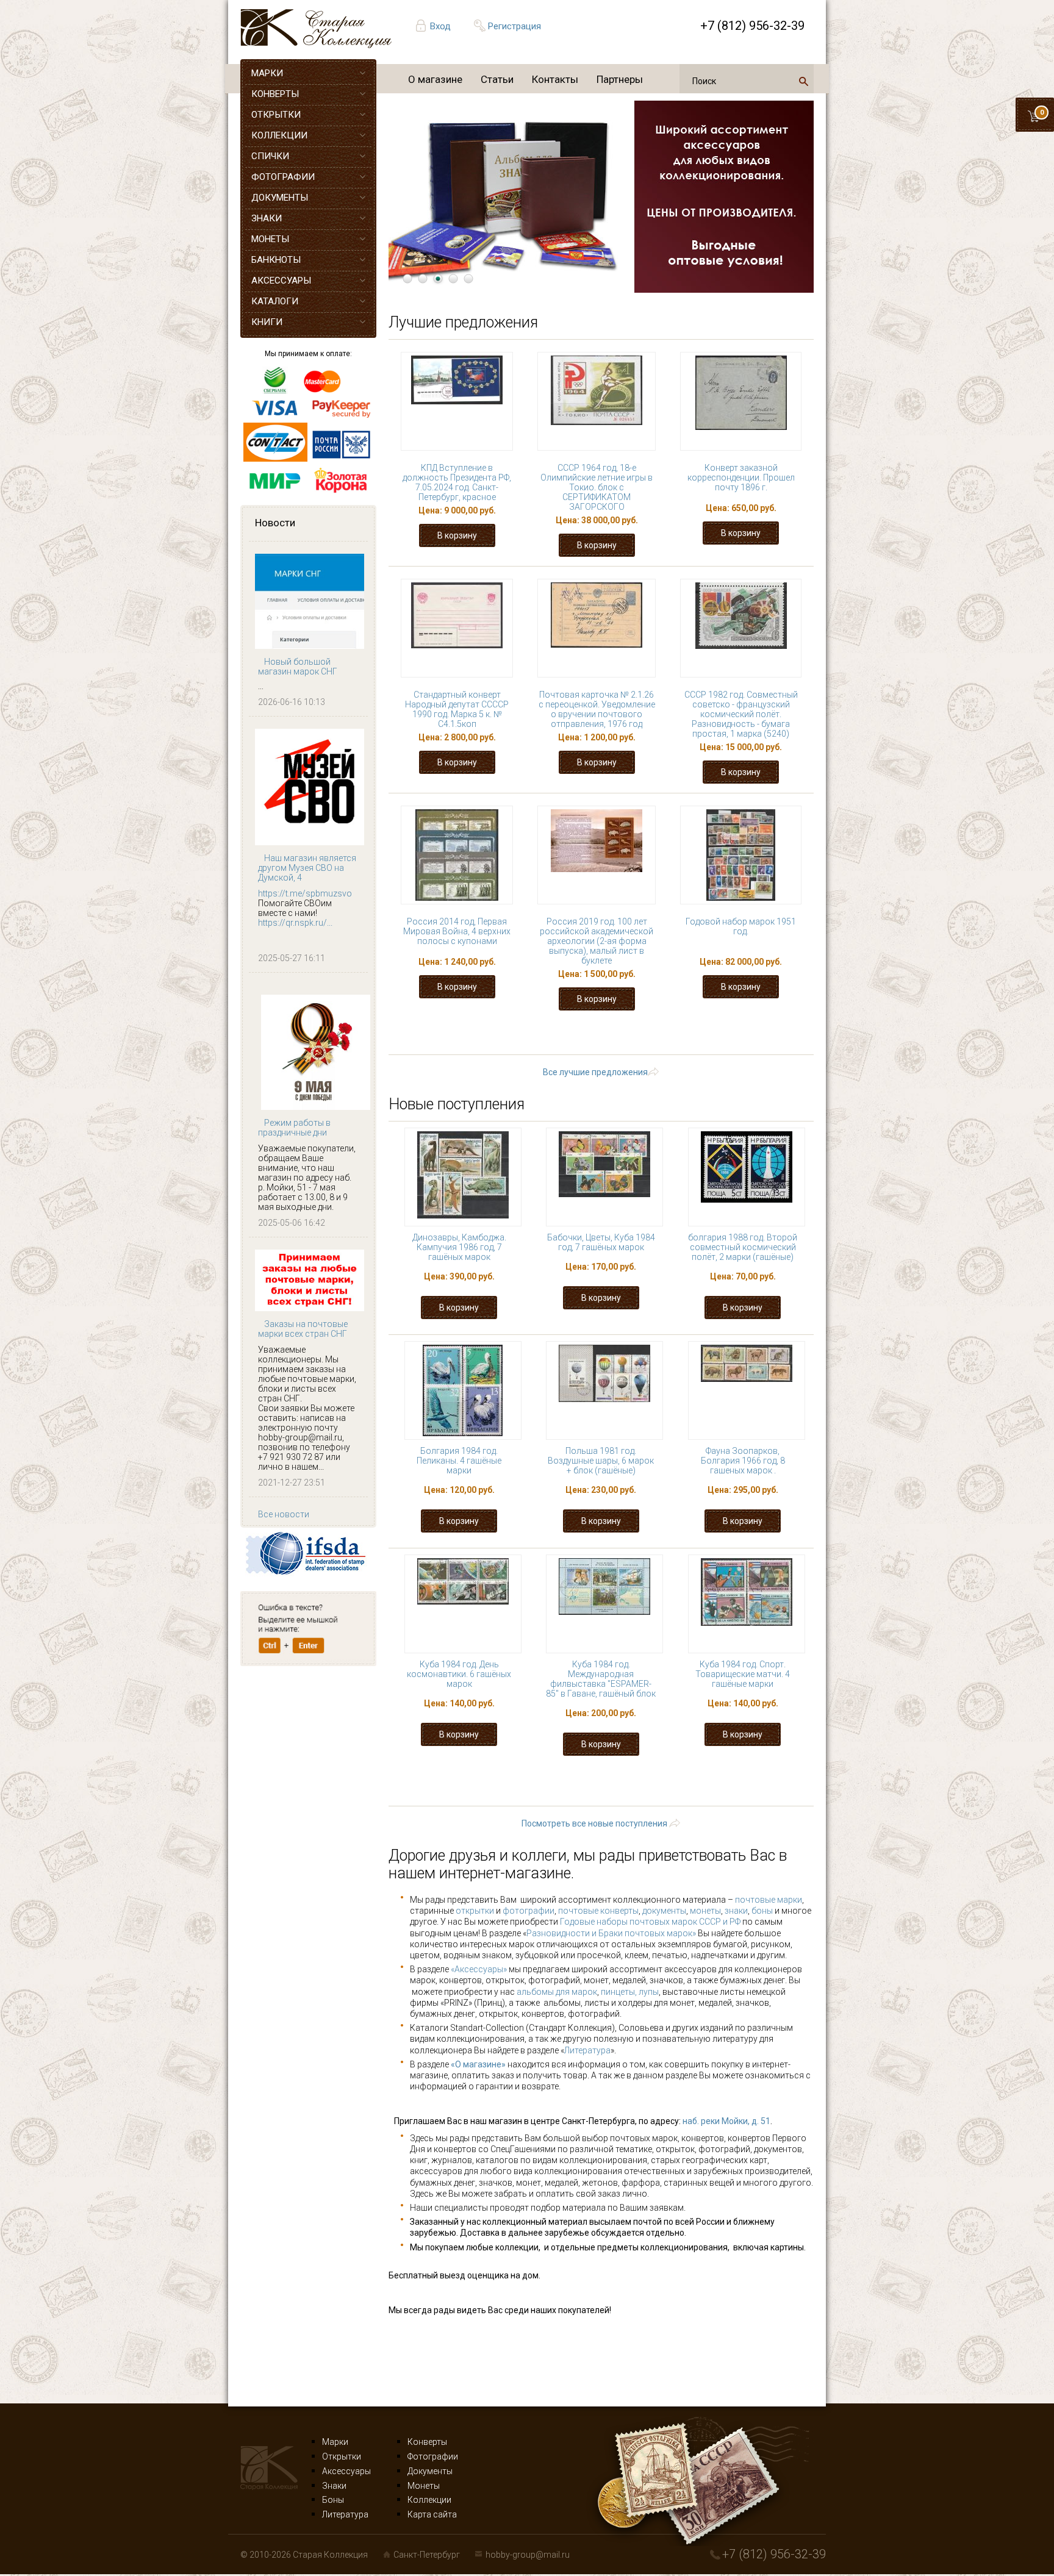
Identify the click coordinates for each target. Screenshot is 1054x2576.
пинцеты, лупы (630, 1992)
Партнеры (620, 79)
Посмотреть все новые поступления (594, 1823)
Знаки (334, 2486)
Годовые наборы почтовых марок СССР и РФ (650, 1922)
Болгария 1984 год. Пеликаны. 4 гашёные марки (459, 1461)
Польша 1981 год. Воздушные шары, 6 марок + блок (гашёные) (601, 1461)
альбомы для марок (557, 1992)
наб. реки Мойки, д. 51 (726, 2121)
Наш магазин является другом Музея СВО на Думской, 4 (307, 868)
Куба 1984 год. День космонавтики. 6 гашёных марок (459, 1674)
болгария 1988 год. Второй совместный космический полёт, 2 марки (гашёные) (743, 1247)
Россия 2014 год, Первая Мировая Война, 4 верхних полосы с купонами (457, 931)
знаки (736, 1911)
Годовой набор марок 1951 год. (741, 926)
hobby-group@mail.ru (528, 2555)
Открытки (342, 2456)
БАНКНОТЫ (276, 260)
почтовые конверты (598, 1911)
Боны (333, 2500)
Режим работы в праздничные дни (294, 1128)
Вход (440, 26)
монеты (705, 1911)
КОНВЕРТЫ (275, 94)
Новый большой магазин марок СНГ (298, 667)
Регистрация (514, 26)
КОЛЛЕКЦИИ (279, 135)
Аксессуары (346, 2471)
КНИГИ (267, 322)
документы (664, 1911)
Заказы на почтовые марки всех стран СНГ (303, 1329)
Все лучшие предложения (595, 1072)
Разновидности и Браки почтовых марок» (612, 1933)
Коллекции (429, 2500)
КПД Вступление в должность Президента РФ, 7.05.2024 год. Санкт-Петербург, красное (457, 482)
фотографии (529, 1911)
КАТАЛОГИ (275, 301)
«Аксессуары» (479, 1969)
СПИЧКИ (270, 156)
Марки (335, 2442)
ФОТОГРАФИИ (283, 177)
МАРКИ (267, 73)
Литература (587, 2050)
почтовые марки (769, 1900)
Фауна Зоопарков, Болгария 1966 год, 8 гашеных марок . (743, 1461)
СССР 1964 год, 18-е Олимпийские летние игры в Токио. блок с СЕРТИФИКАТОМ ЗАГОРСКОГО (597, 487)
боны (762, 1911)
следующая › (774, 1035)
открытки (475, 1911)
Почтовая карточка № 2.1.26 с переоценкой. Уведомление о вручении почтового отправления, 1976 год (597, 709)
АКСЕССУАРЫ (281, 281)
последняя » (612, 1046)
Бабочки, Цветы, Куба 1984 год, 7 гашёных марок (601, 1242)
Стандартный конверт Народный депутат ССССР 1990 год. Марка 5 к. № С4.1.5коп (457, 709)
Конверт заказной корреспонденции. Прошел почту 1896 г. (741, 478)
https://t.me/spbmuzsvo (305, 893)
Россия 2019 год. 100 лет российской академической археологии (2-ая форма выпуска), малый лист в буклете (597, 941)
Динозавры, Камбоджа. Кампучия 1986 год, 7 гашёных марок (459, 1247)
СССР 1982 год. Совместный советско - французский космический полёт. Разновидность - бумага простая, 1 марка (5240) (741, 714)
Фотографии (433, 2456)
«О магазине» (478, 2064)
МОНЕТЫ (270, 239)
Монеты (424, 2486)
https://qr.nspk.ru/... (295, 923)
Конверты (427, 2442)
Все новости (284, 1514)
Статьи (497, 79)
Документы (430, 2471)
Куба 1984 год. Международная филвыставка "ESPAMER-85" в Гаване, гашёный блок (601, 1679)
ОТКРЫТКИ (276, 115)
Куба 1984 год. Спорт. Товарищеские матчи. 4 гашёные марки (743, 1674)
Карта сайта (432, 2514)
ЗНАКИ (267, 218)
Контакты (555, 79)
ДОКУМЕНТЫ (280, 198)
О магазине (435, 79)
